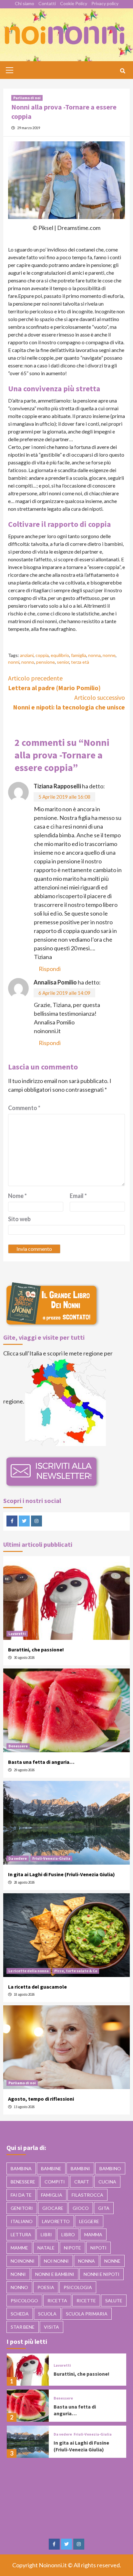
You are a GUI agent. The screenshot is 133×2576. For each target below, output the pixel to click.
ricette (86, 2300)
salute (114, 2300)
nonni (14, 662)
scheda (20, 2314)
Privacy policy (105, 3)
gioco (81, 2208)
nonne (109, 655)
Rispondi (50, 969)
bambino (110, 2168)
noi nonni (56, 2261)
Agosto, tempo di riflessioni (41, 2099)
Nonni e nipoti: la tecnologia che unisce (69, 702)
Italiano (22, 2221)
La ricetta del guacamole (37, 1987)
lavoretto (56, 2221)
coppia (42, 655)
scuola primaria (87, 2314)
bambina (21, 2168)
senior (63, 662)
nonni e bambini (55, 2274)
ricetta (57, 2300)
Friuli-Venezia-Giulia (51, 1858)
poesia (46, 2287)
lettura (21, 2234)
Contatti (47, 3)
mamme (19, 2248)
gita (104, 2208)
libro (68, 2234)
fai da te (21, 2195)
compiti (55, 2182)
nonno (28, 662)
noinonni (23, 2261)
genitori (22, 2208)
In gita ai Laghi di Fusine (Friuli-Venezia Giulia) (61, 1874)
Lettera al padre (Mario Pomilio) (54, 683)
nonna (94, 655)
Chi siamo (25, 3)
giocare (53, 2208)
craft (82, 2182)
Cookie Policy (74, 3)
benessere (23, 2182)
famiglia (79, 655)
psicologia (78, 2287)
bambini (80, 2168)
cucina (107, 2182)
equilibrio (60, 655)
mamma (93, 2234)
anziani (27, 655)
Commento (24, 1108)
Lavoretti (17, 1634)
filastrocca (87, 2195)
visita (51, 2327)
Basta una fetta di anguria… (41, 1762)
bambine (51, 2168)
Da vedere (18, 1858)
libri (46, 2234)
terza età (80, 662)
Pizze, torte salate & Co (76, 1971)
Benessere (18, 1746)
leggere (89, 2221)
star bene (23, 2327)
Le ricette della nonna (29, 1971)
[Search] (123, 71)
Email (78, 1196)
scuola (47, 2314)
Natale (46, 2248)
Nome (17, 1196)
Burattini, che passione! (36, 1649)
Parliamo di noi (27, 98)
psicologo (24, 2300)
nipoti (98, 2248)
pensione (46, 662)
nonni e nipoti (102, 2274)
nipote (72, 2248)
